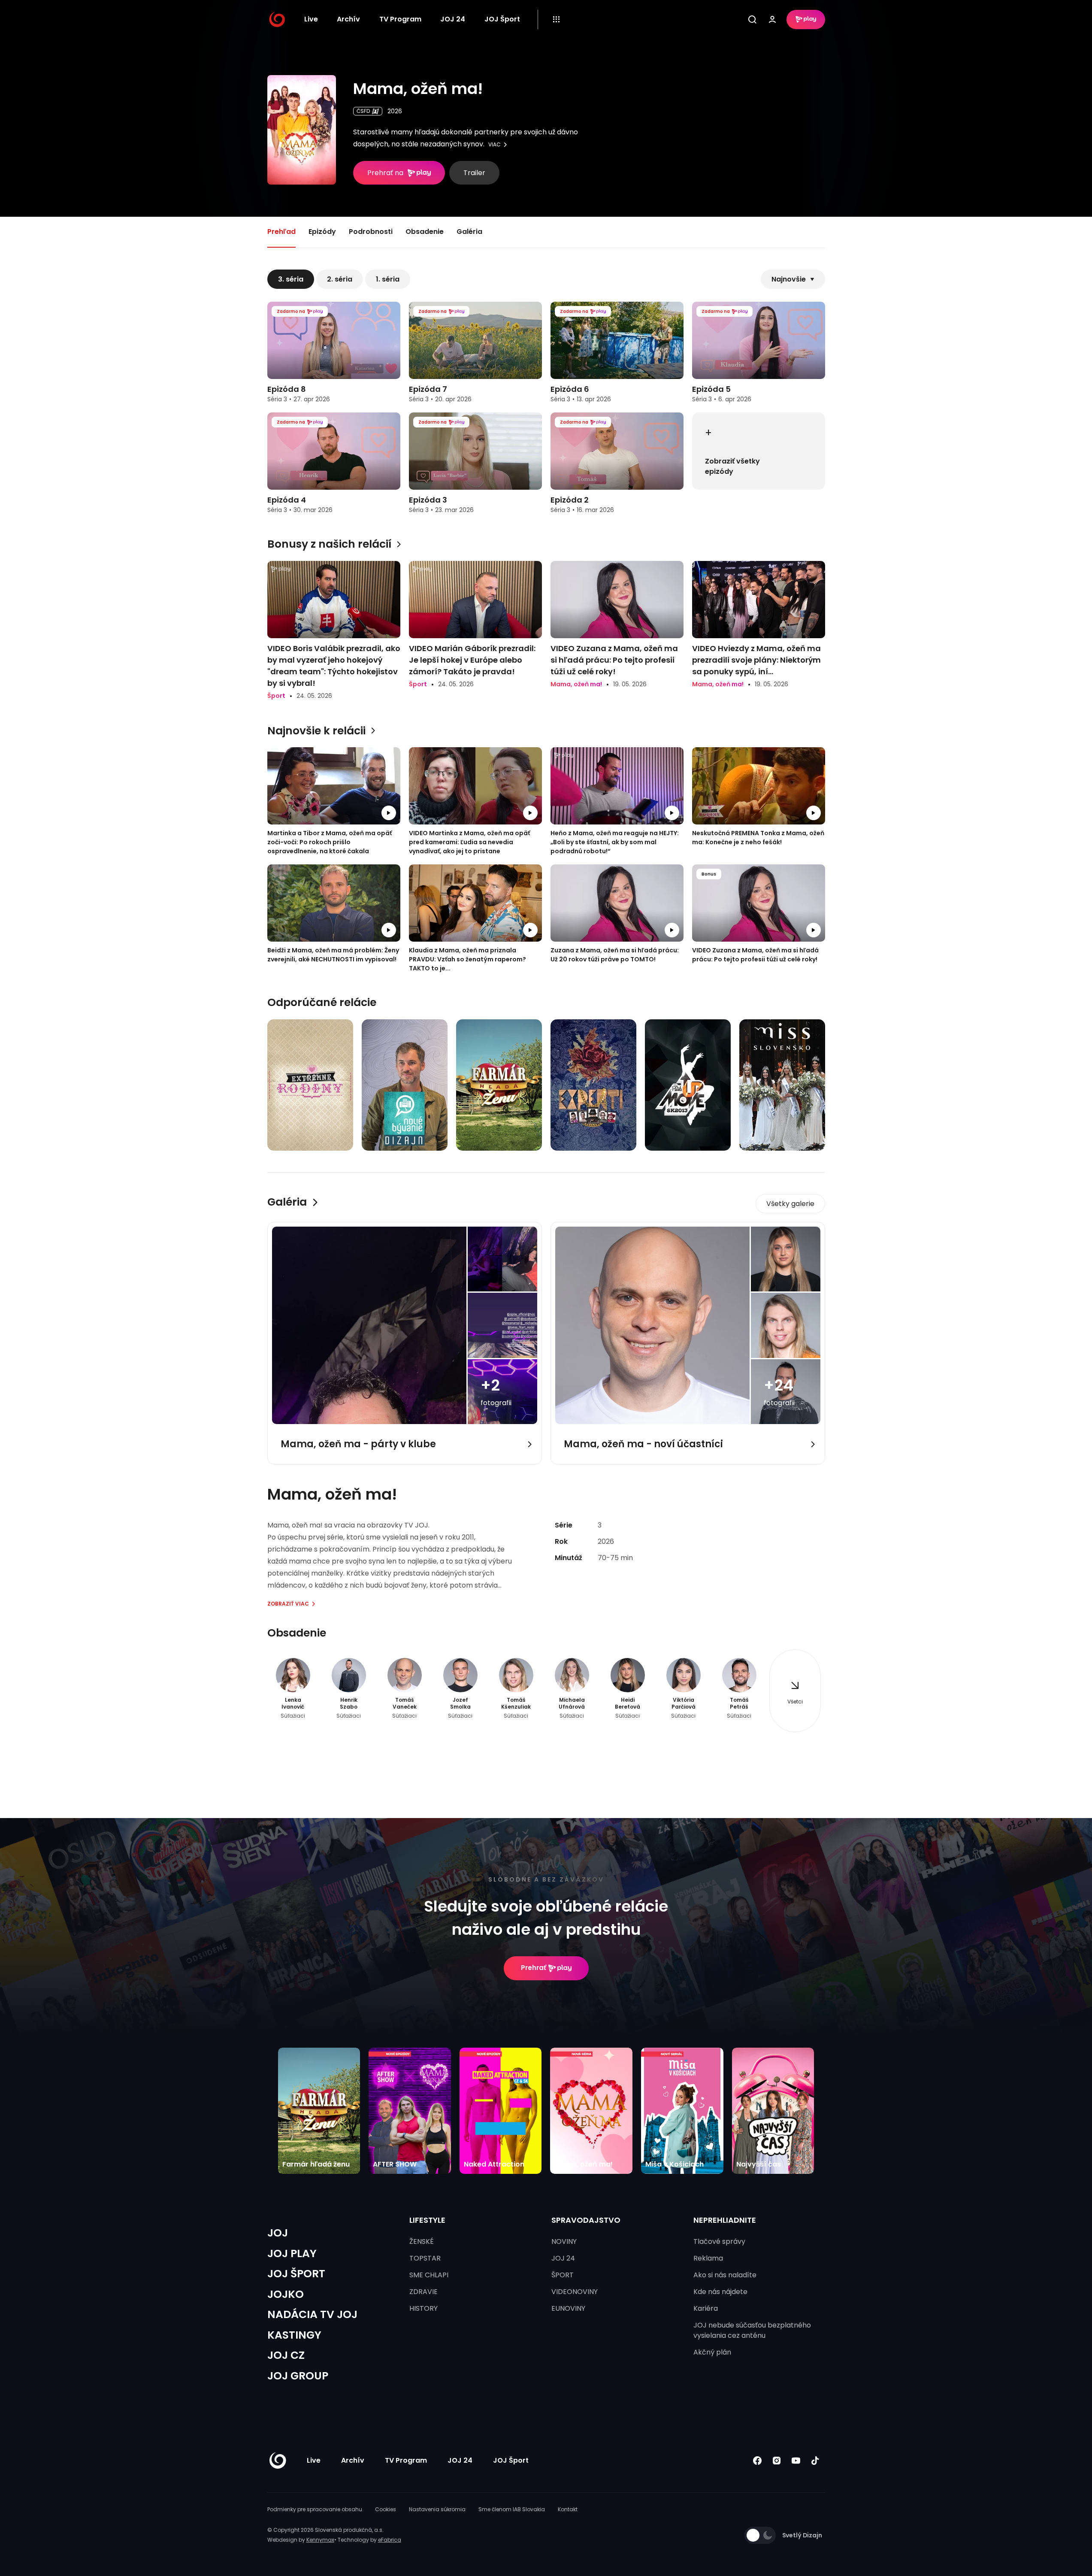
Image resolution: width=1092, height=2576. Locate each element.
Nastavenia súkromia (437, 2509)
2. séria (340, 279)
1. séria (388, 279)
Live (311, 19)
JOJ (278, 2233)
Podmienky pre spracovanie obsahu (315, 2509)
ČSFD (363, 111)
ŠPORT (563, 2275)
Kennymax (320, 2540)
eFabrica (390, 2540)
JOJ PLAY (292, 2253)
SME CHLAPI (429, 2275)
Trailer (474, 173)
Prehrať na (385, 173)
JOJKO (286, 2294)
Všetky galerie (790, 1204)
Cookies (386, 2509)
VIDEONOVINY (575, 2292)
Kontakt (568, 2509)
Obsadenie (425, 232)
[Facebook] (758, 2461)
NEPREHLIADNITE (725, 2220)
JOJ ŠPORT (296, 2274)
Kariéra (706, 2308)
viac (495, 145)
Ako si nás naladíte (725, 2275)
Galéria (469, 232)
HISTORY (423, 2308)
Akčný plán (712, 2352)
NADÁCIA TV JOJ (312, 2314)
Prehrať (534, 1968)
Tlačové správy (719, 2241)
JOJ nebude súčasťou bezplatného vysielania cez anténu (752, 2330)
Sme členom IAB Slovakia (512, 2509)
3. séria (291, 279)
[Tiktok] (815, 2461)
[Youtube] (796, 2461)
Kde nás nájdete (720, 2292)
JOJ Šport (502, 19)
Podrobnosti (371, 232)
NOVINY (564, 2241)
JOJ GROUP (298, 2376)
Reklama (708, 2258)
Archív (348, 19)
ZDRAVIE (423, 2292)
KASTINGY (294, 2335)
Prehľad (281, 232)
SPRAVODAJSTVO (586, 2220)
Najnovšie (789, 279)
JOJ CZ (286, 2355)
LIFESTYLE (427, 2220)
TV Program (400, 19)
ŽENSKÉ (422, 2241)
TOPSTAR (425, 2258)
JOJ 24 (453, 19)
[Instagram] (777, 2461)
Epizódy (322, 232)
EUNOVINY (568, 2308)
